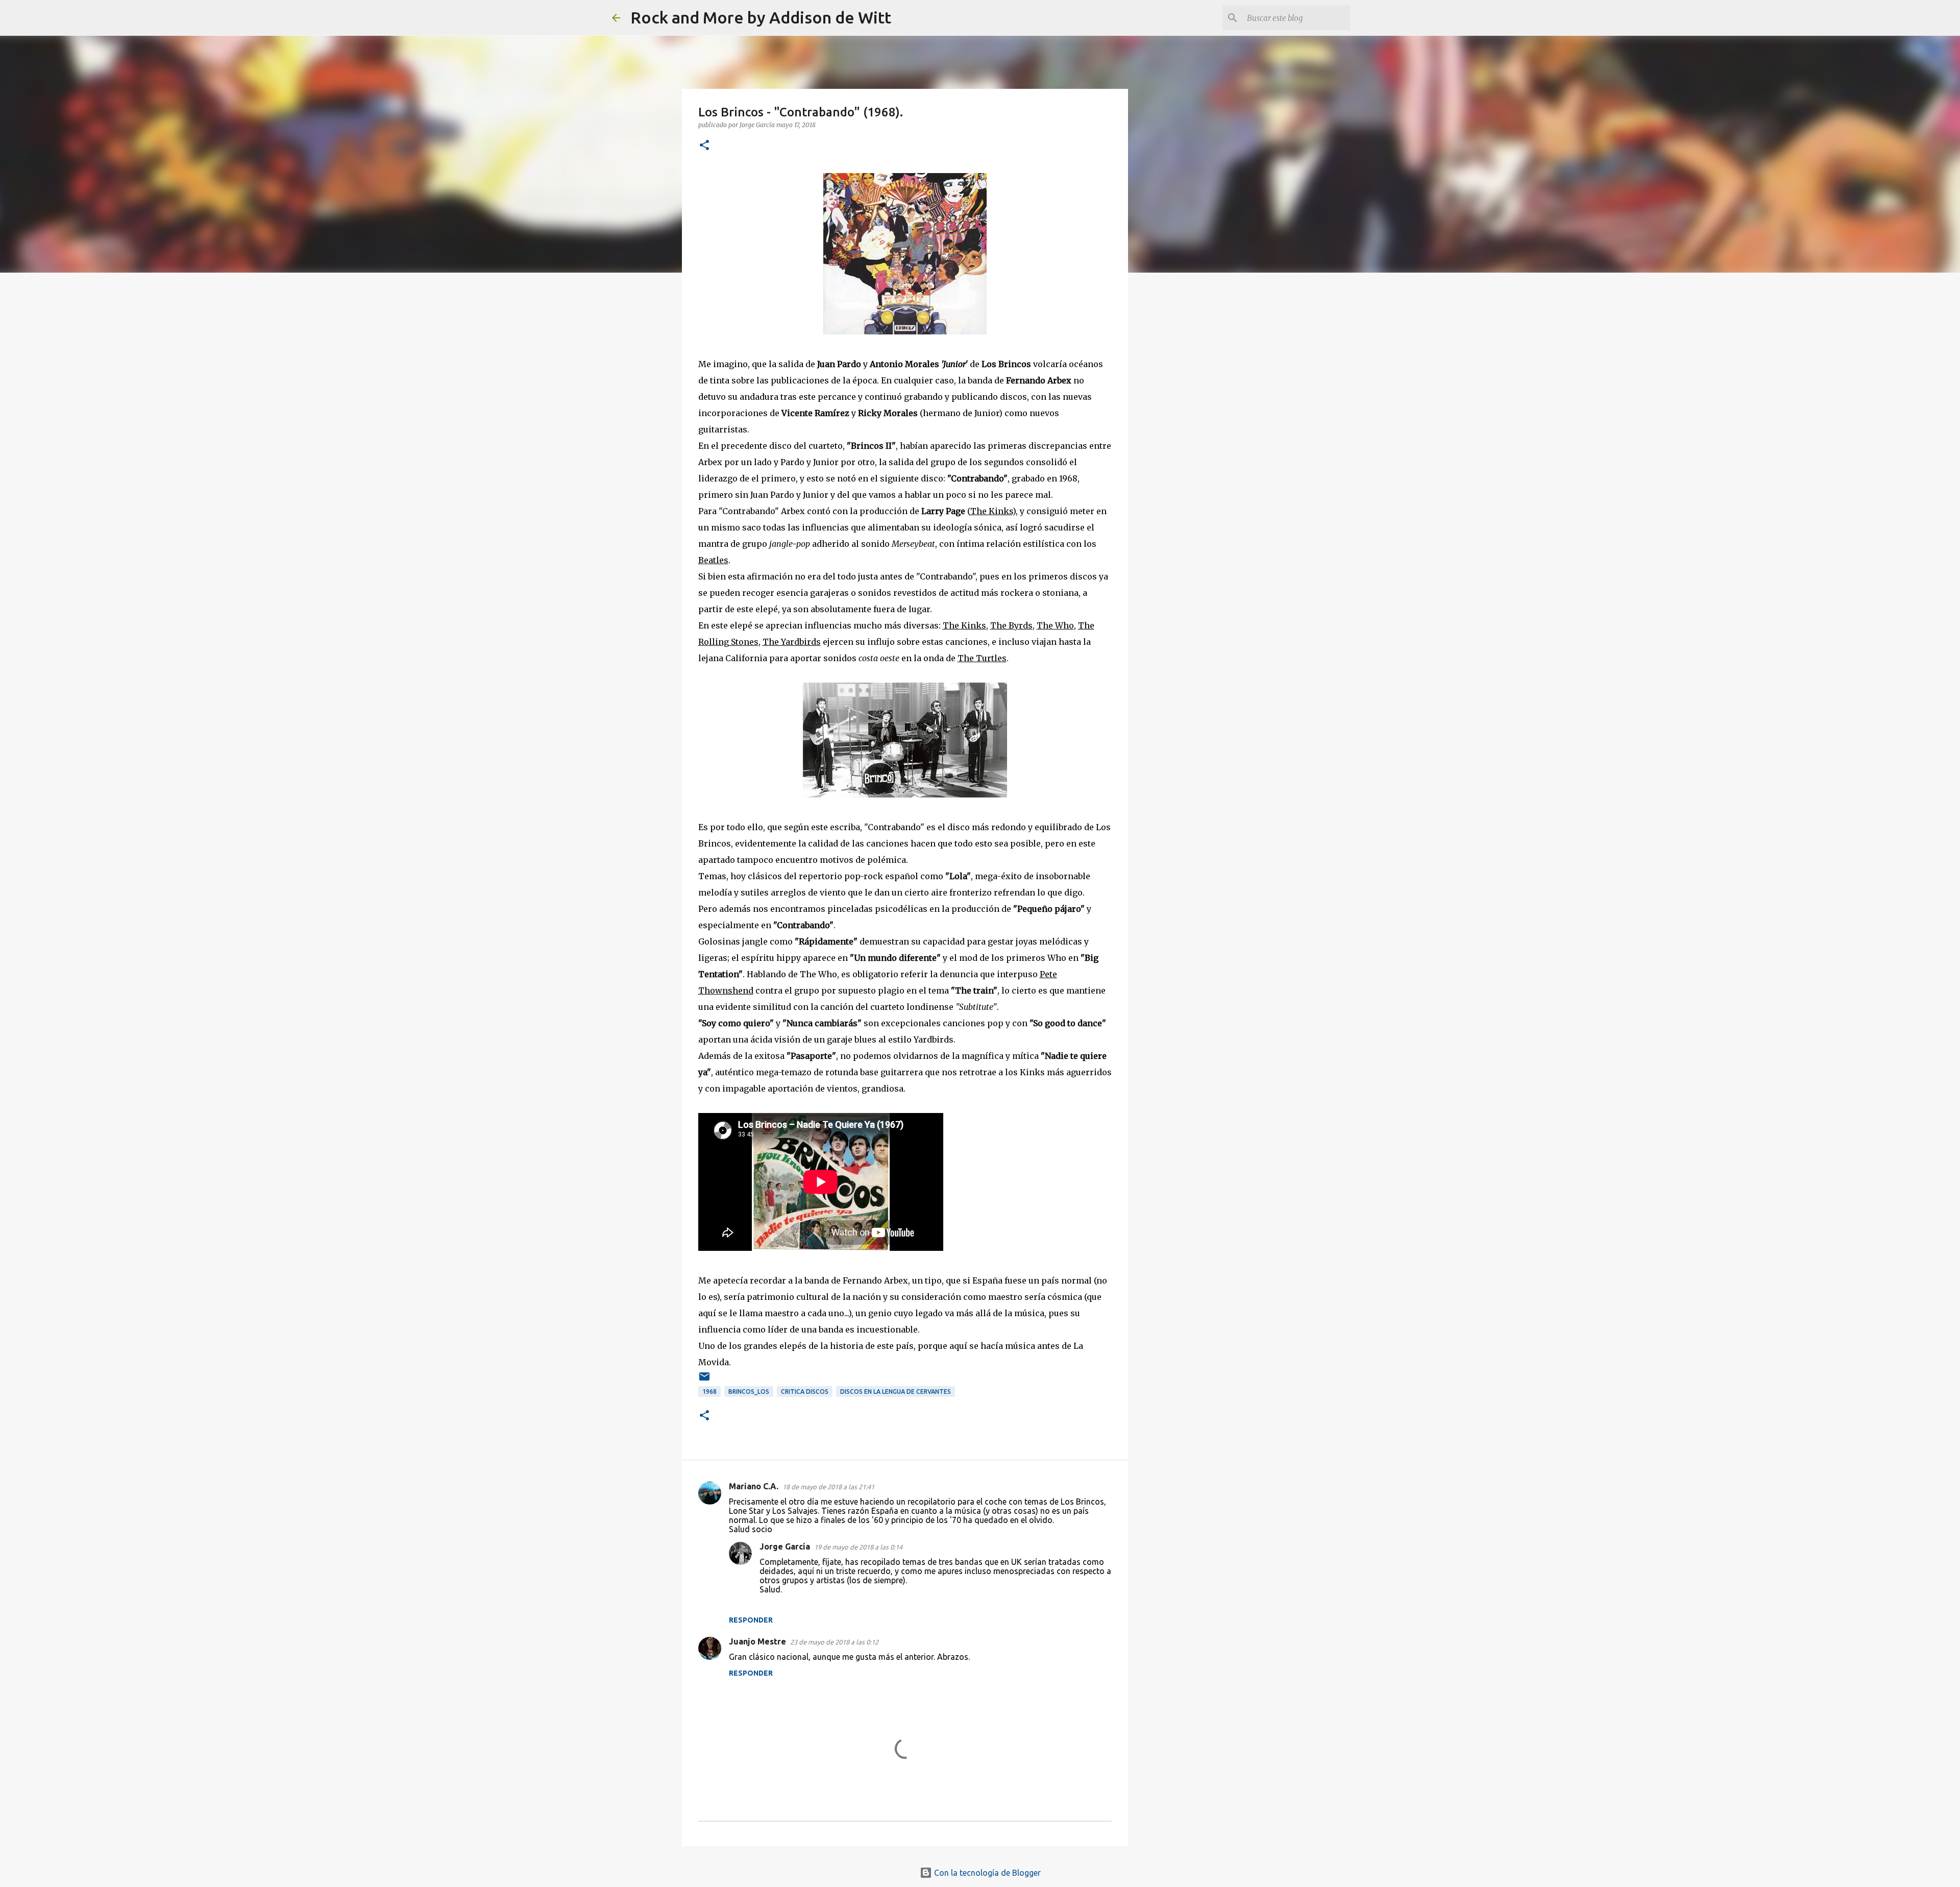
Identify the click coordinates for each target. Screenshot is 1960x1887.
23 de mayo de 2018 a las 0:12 (834, 1642)
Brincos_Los (749, 1392)
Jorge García (785, 1546)
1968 (709, 1392)
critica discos (805, 1392)
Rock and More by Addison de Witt (761, 17)
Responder (751, 1620)
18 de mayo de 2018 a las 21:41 (828, 1487)
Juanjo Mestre (757, 1641)
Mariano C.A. (754, 1486)
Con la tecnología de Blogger (986, 1873)
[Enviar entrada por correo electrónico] (704, 1380)
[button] (704, 146)
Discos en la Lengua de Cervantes (896, 1392)
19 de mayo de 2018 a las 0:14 (858, 1547)
